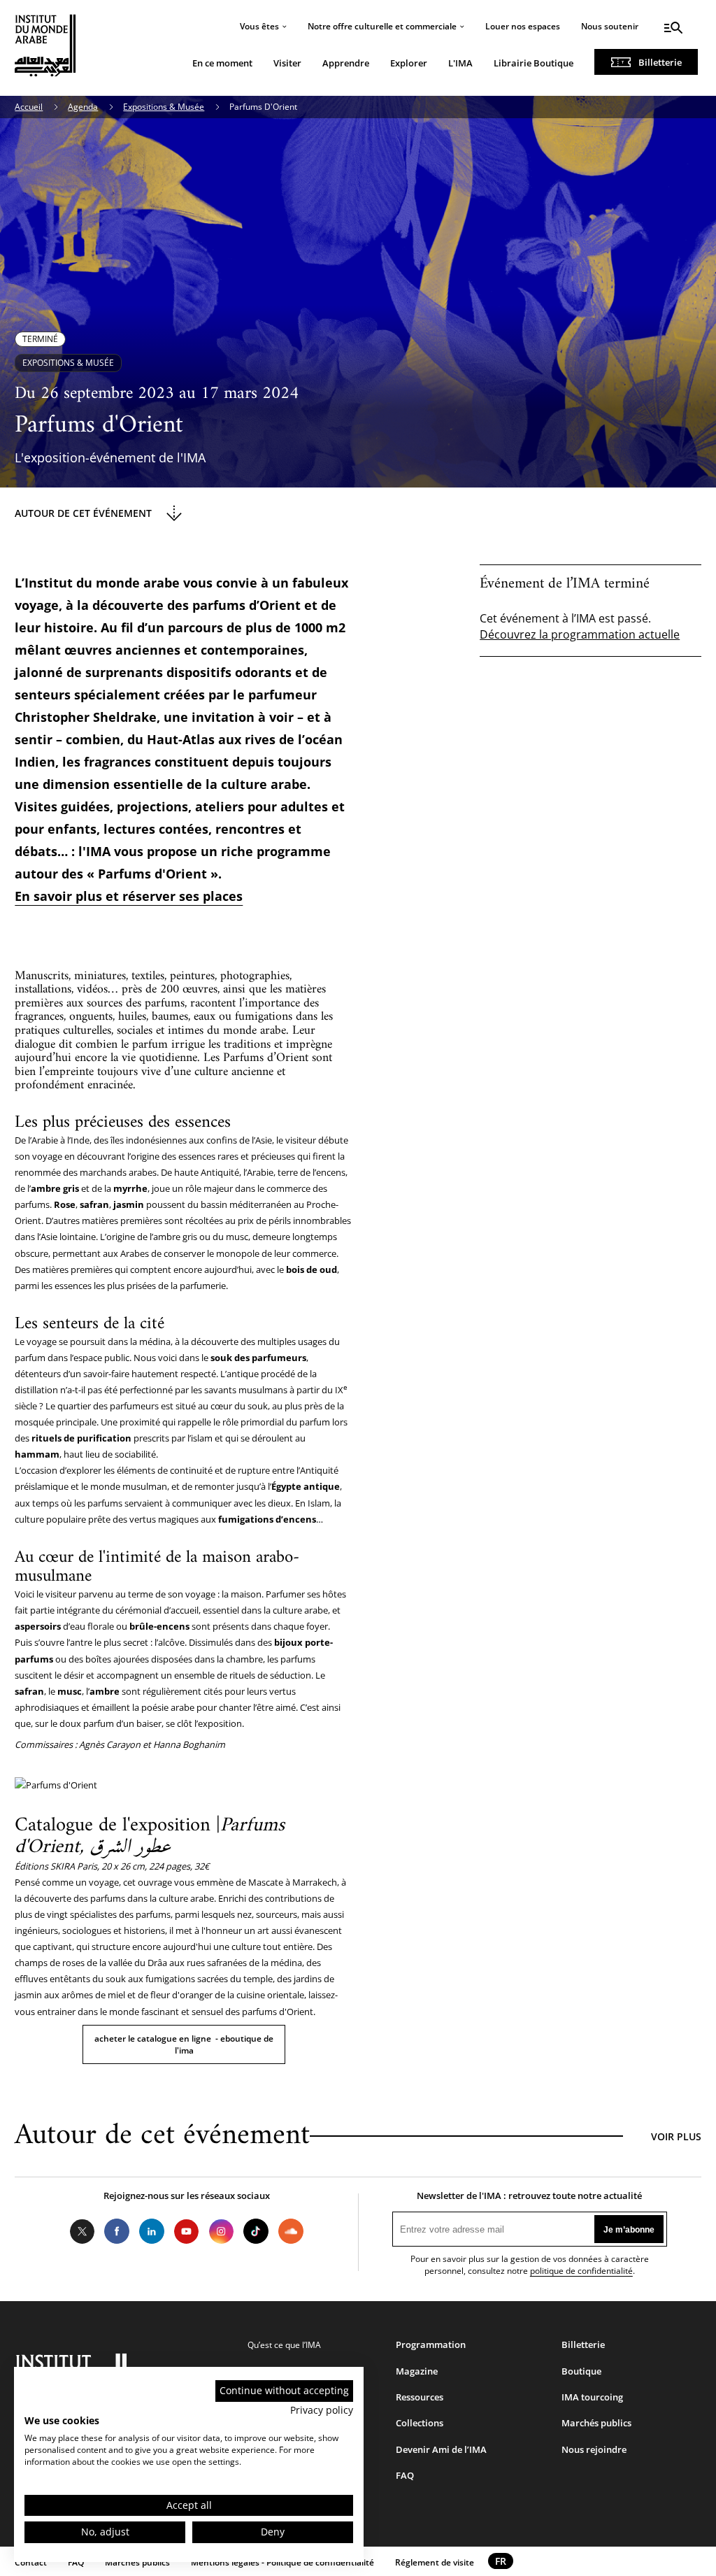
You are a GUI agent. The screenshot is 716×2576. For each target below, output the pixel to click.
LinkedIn (152, 2231)
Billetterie (660, 62)
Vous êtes (259, 26)
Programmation (431, 2344)
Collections (420, 2423)
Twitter (83, 2231)
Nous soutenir (610, 26)
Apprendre (346, 63)
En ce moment (222, 63)
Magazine (417, 2371)
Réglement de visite (435, 2562)
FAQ (405, 2475)
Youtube (187, 2231)
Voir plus (676, 2136)
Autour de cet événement (83, 513)
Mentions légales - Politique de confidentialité (282, 2562)
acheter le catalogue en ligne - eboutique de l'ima (184, 2044)
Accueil (29, 107)
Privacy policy (322, 2410)
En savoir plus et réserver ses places (129, 896)
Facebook (117, 2231)
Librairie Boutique (534, 63)
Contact (31, 2562)
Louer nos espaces (523, 26)
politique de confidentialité (581, 2271)
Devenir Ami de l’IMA (441, 2449)
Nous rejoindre (594, 2449)
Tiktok (256, 2231)
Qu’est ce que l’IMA (284, 2345)
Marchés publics (596, 2423)
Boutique (581, 2371)
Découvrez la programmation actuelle (580, 634)
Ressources (420, 2397)
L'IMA (460, 63)
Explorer (409, 63)
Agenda (83, 107)
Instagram (222, 2231)
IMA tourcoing (592, 2397)
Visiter (287, 63)
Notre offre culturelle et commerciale (382, 26)
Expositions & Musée (164, 107)
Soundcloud (291, 2231)
